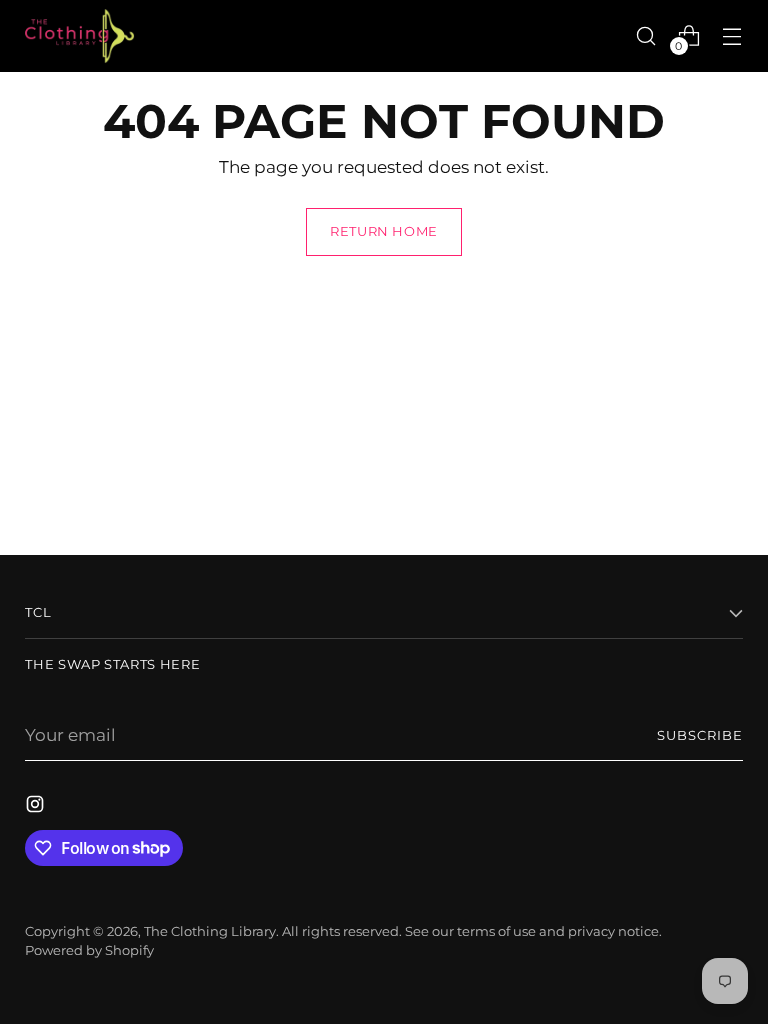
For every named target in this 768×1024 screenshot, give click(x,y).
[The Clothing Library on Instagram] (37, 807)
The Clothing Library (210, 931)
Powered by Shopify (89, 950)
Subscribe (700, 735)
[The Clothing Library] (80, 36)
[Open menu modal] (732, 35)
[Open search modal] (646, 35)
